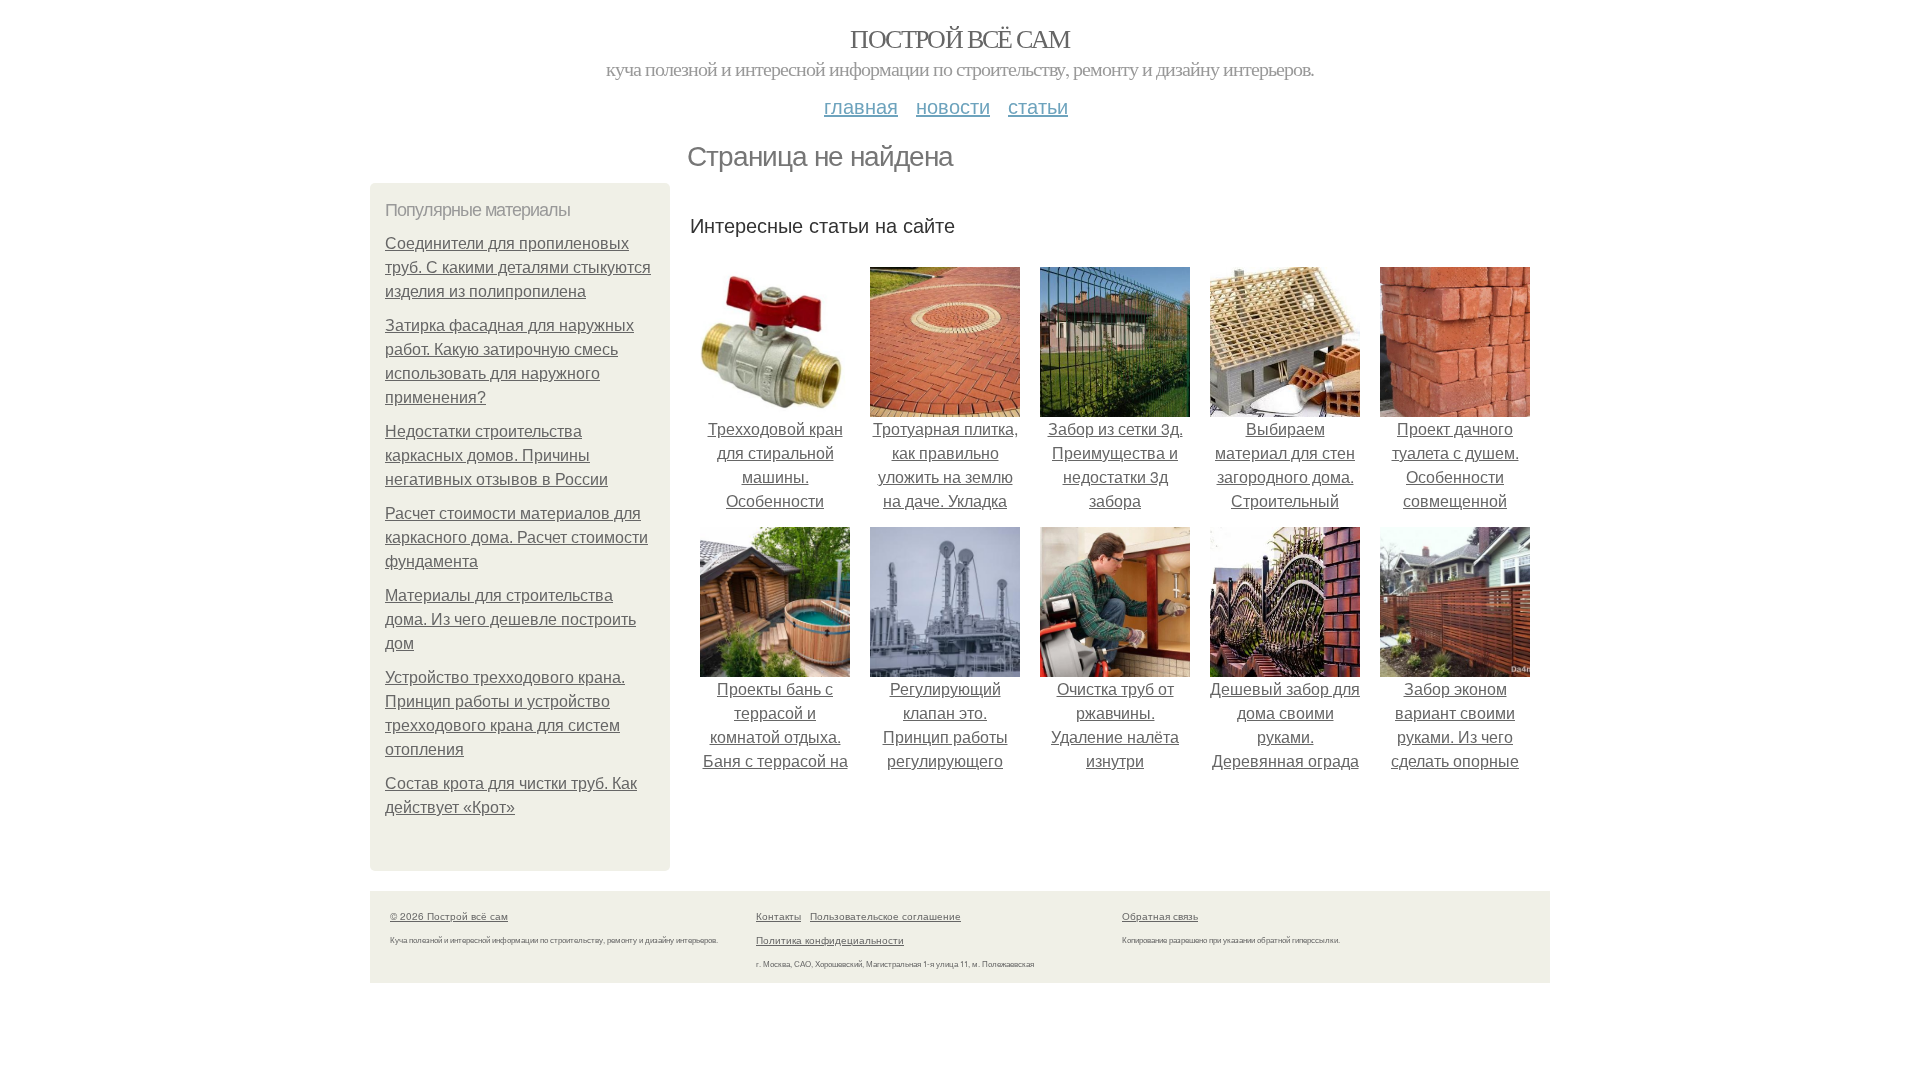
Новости (953, 105)
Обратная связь (1160, 916)
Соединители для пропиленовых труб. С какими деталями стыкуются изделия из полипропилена (518, 267)
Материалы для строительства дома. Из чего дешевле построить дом (510, 619)
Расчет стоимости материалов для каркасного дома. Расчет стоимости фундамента (516, 537)
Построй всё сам (959, 38)
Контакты (778, 916)
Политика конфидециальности (830, 940)
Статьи (1038, 105)
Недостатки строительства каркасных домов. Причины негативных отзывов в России (496, 455)
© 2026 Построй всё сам (449, 916)
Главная (861, 105)
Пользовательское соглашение (885, 916)
